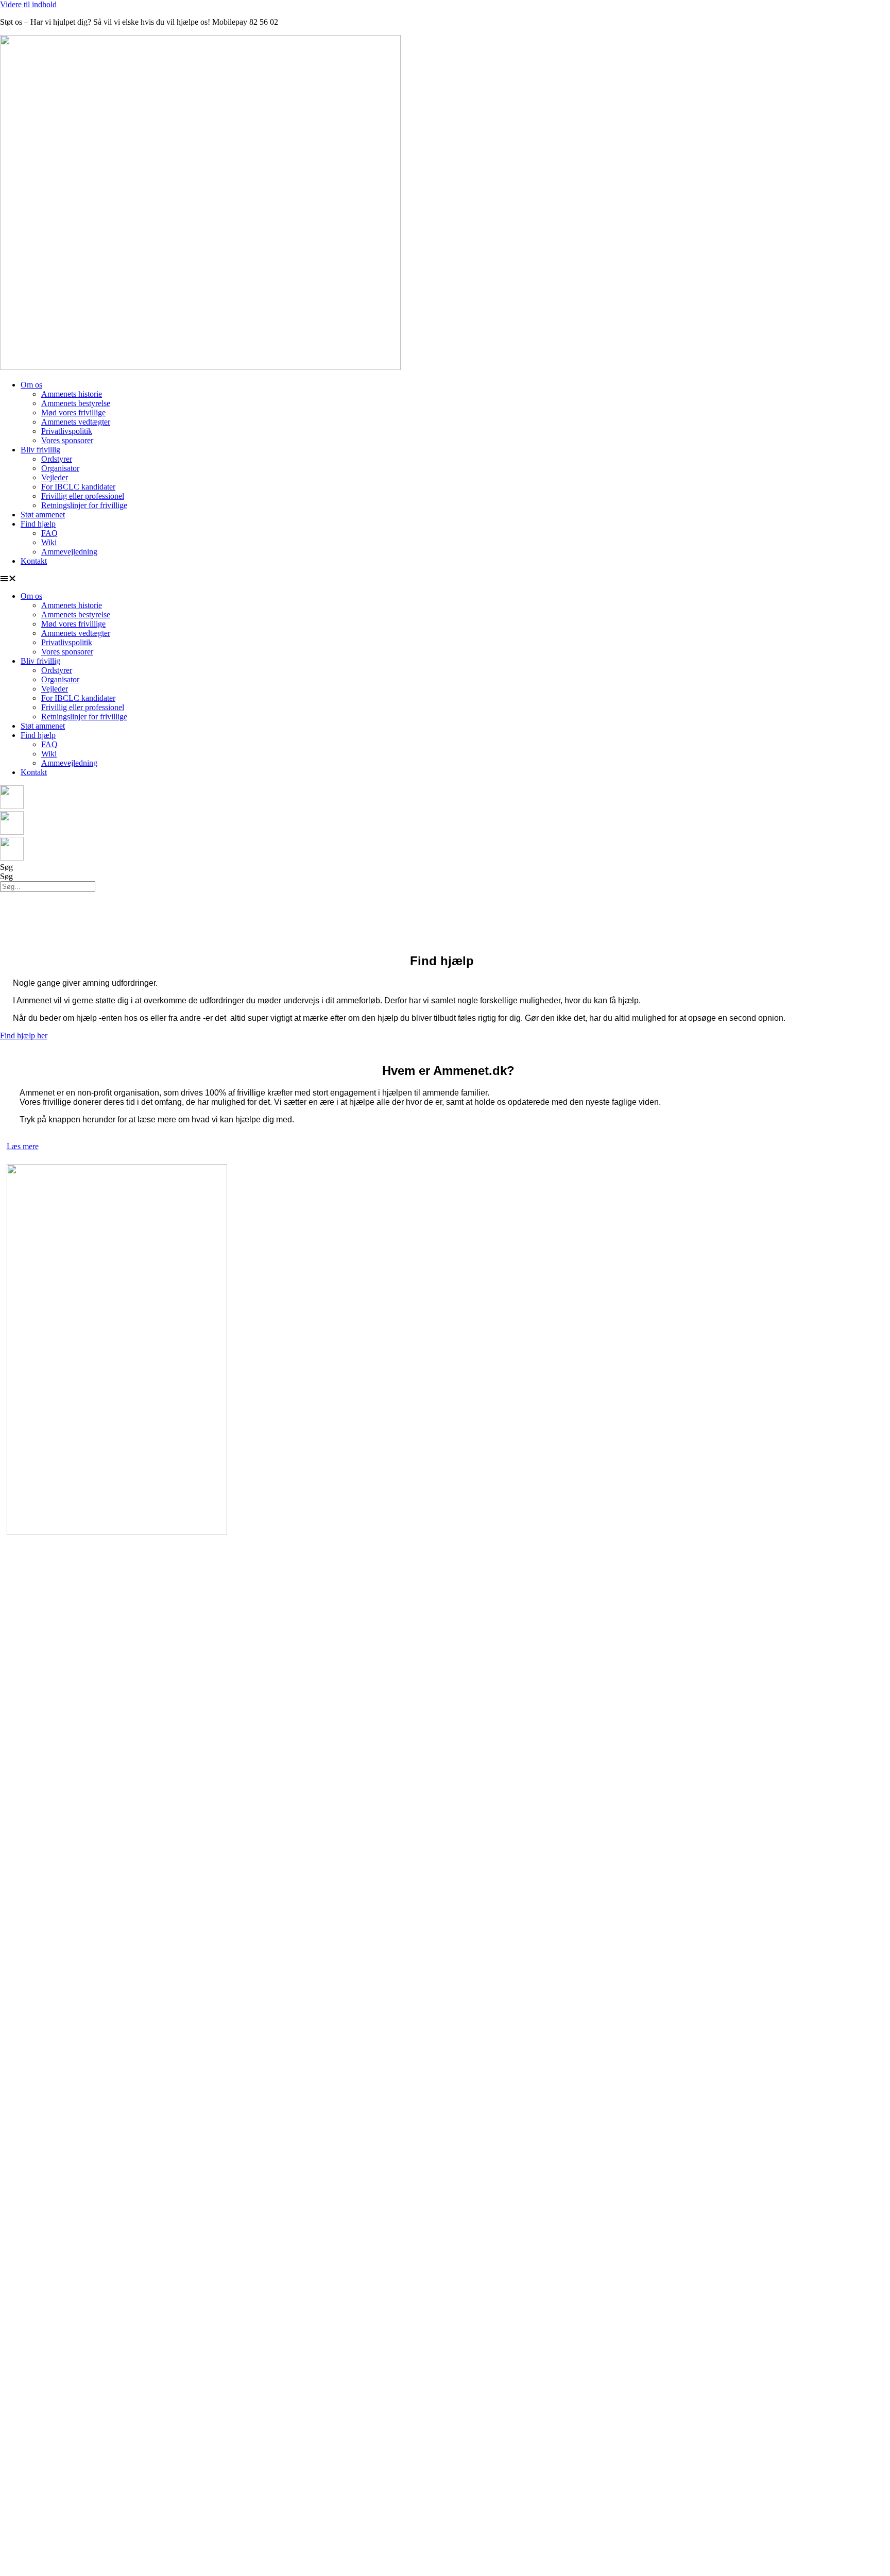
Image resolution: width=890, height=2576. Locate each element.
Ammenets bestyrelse (76, 403)
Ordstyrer (57, 459)
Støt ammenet (43, 515)
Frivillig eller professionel (83, 496)
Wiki (49, 542)
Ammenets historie (72, 394)
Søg (6, 867)
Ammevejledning (69, 552)
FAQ (49, 533)
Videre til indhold (28, 4)
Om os (31, 385)
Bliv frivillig (40, 450)
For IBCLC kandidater (78, 487)
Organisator (60, 468)
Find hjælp (38, 524)
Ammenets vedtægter (76, 422)
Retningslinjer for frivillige (84, 505)
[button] (445, 579)
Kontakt (34, 561)
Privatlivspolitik (67, 431)
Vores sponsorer (67, 440)
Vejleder (55, 477)
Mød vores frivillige (73, 413)
